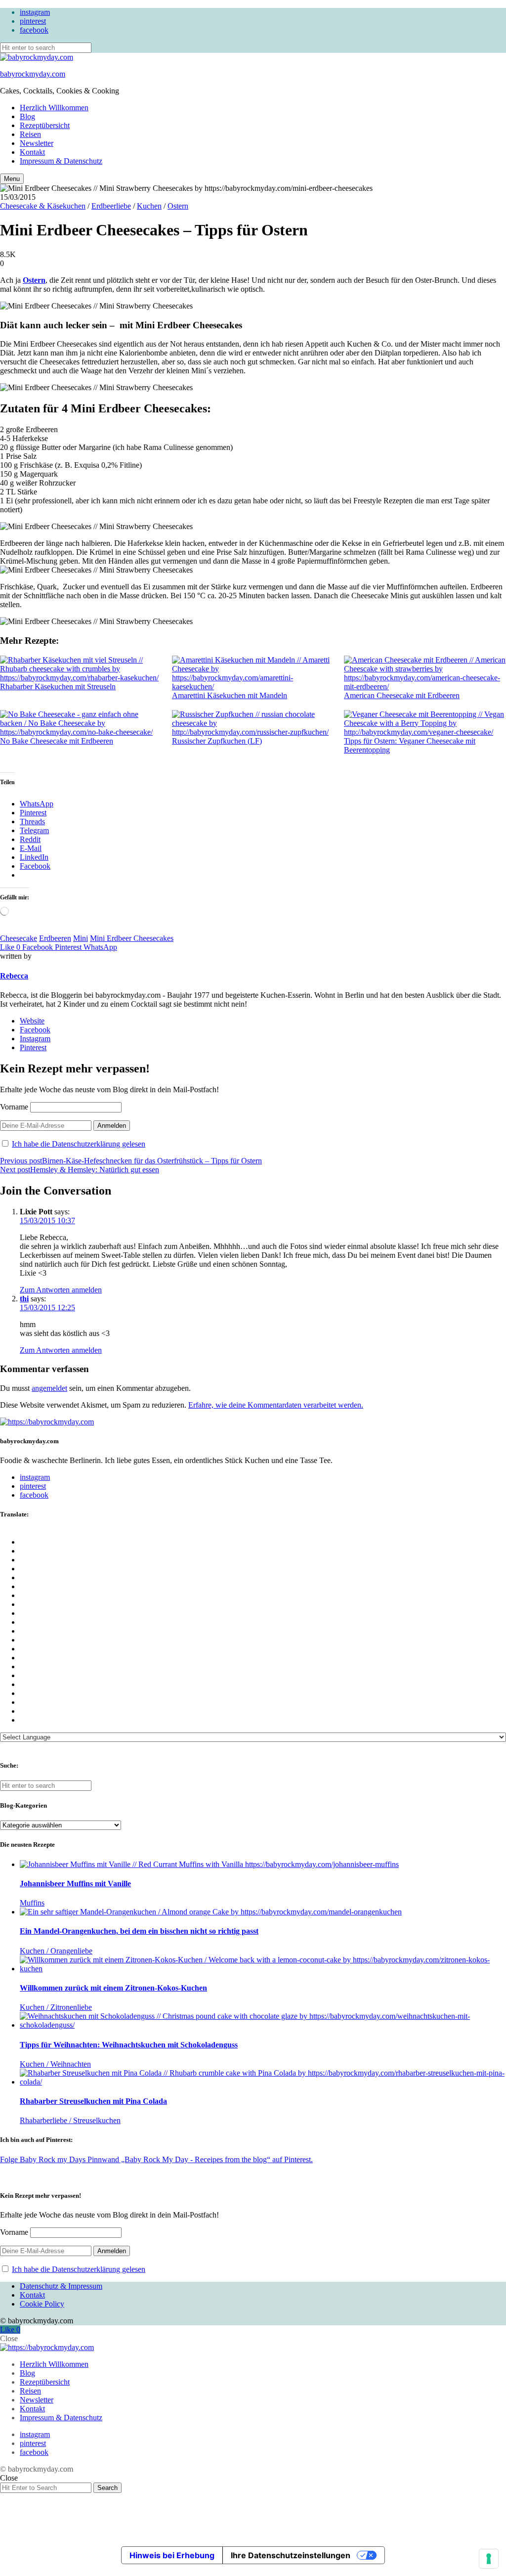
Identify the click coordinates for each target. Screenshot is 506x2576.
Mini (81, 938)
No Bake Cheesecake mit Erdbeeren (57, 741)
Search (107, 2488)
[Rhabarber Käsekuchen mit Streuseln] (81, 669)
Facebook (35, 1030)
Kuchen (149, 206)
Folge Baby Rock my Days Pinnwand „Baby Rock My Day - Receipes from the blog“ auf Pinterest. (156, 2159)
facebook (34, 30)
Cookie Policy (42, 2304)
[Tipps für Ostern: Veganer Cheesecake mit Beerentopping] (425, 723)
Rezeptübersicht (45, 125)
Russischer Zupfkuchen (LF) (217, 741)
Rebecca (14, 976)
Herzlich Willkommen (54, 108)
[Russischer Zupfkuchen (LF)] (253, 723)
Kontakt (32, 152)
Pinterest (33, 1047)
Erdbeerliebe (111, 206)
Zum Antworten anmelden (61, 1290)
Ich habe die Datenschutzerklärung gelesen (79, 1144)
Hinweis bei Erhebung (172, 2555)
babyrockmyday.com (33, 74)
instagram (35, 12)
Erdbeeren (55, 938)
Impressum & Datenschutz (61, 161)
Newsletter (37, 143)
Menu (12, 179)
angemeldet (49, 1388)
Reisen (30, 134)
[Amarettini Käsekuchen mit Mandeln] (253, 673)
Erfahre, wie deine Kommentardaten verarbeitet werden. (276, 1405)
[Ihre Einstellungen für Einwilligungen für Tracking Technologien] (489, 2559)
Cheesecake (19, 938)
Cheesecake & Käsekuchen (43, 206)
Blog (27, 116)
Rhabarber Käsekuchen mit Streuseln (58, 687)
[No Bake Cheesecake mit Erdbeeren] (81, 723)
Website (32, 1021)
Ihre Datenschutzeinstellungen (291, 2555)
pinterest (33, 21)
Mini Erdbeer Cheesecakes (132, 938)
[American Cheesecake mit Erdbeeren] (425, 673)
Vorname (14, 1107)
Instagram (35, 1039)
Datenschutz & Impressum (61, 2286)
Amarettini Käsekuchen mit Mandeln (230, 695)
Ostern (178, 206)
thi (24, 1299)
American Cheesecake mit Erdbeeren (402, 695)
